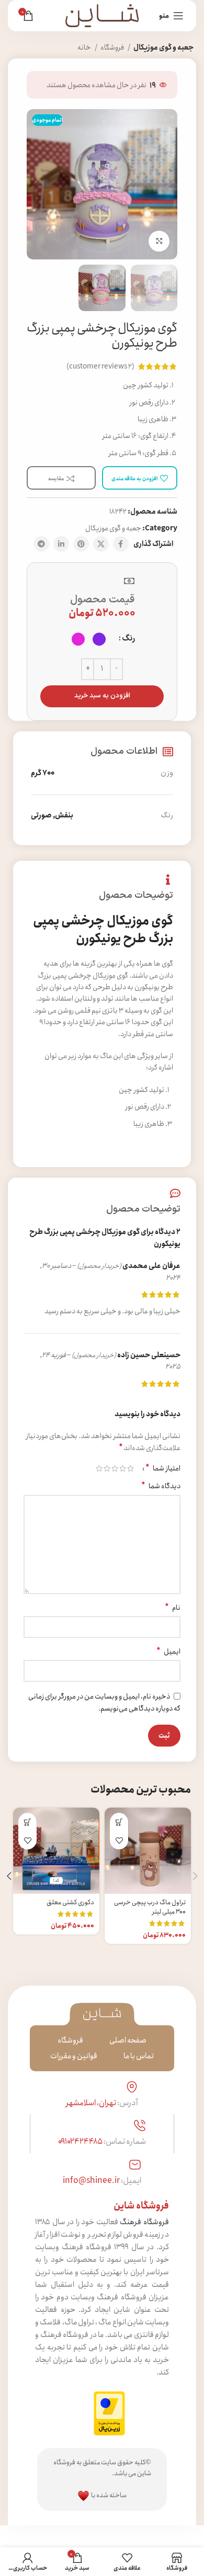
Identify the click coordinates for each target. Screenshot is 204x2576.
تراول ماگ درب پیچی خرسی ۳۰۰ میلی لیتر (150, 1907)
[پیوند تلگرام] (41, 544)
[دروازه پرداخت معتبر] (109, 2413)
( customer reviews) (100, 366)
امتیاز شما (163, 1468)
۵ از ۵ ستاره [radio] (99, 1468)
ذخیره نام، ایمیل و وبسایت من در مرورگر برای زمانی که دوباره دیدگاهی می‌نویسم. (104, 1703)
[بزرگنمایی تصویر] (159, 241)
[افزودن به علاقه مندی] (119, 1840)
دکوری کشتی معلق (70, 1902)
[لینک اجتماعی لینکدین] (61, 544)
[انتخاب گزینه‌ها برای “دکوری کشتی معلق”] (27, 1822)
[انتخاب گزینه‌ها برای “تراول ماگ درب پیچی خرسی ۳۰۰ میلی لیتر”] (119, 1822)
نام (173, 1608)
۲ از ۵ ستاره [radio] (123, 1468)
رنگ (128, 638)
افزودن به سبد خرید (102, 696)
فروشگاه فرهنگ (144, 2222)
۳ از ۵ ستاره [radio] (115, 1468)
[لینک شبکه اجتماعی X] (101, 544)
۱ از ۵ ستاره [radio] (131, 1468)
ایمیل (168, 1652)
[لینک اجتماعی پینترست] (81, 544)
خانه (85, 48)
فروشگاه (113, 48)
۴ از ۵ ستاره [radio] (107, 1468)
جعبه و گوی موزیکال (163, 48)
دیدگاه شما (161, 1486)
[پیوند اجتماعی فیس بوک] (121, 544)
